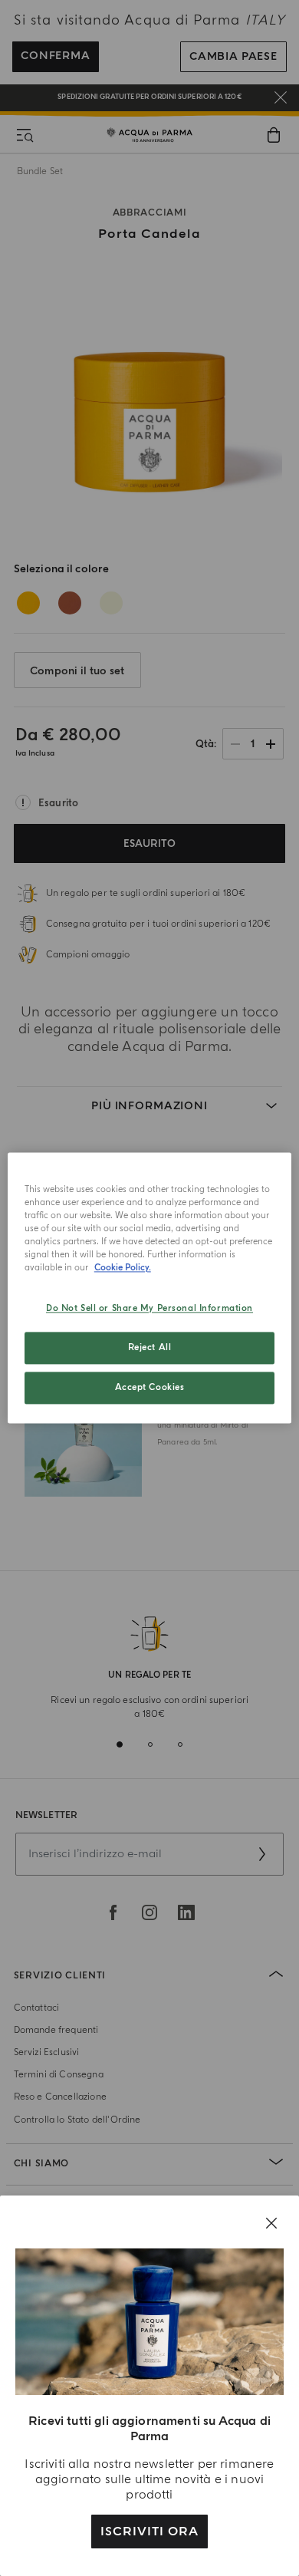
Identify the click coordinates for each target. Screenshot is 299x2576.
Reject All (150, 1348)
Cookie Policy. (123, 1268)
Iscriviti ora (149, 2532)
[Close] (271, 2223)
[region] (150, 1288)
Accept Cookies (150, 1388)
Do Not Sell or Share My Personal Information (149, 1309)
